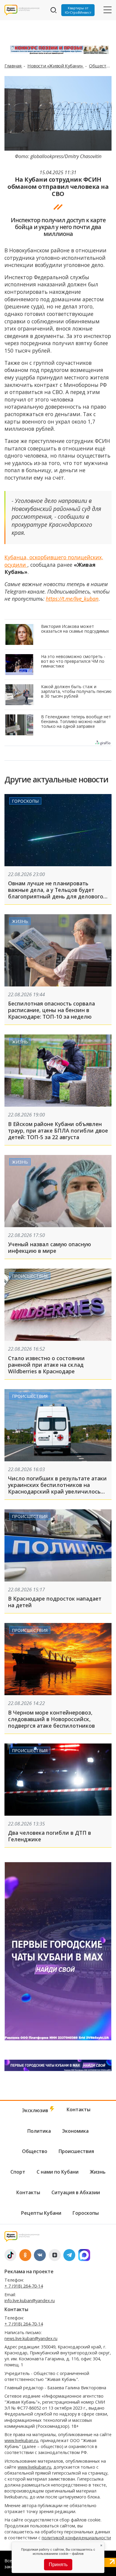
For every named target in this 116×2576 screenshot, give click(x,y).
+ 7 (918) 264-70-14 (24, 2286)
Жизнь (20, 921)
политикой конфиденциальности (76, 2538)
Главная (13, 66)
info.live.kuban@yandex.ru (30, 2301)
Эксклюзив (36, 2110)
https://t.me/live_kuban (72, 599)
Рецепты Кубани (41, 2213)
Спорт (18, 2172)
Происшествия (30, 1276)
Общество (101, 66)
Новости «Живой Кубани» (56, 66)
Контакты (79, 2109)
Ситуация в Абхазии (76, 2192)
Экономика (75, 2131)
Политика (39, 2131)
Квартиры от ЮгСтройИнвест (78, 10)
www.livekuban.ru (21, 2440)
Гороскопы (25, 801)
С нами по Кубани (58, 2172)
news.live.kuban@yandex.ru (31, 2338)
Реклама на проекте (29, 2271)
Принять (58, 2565)
